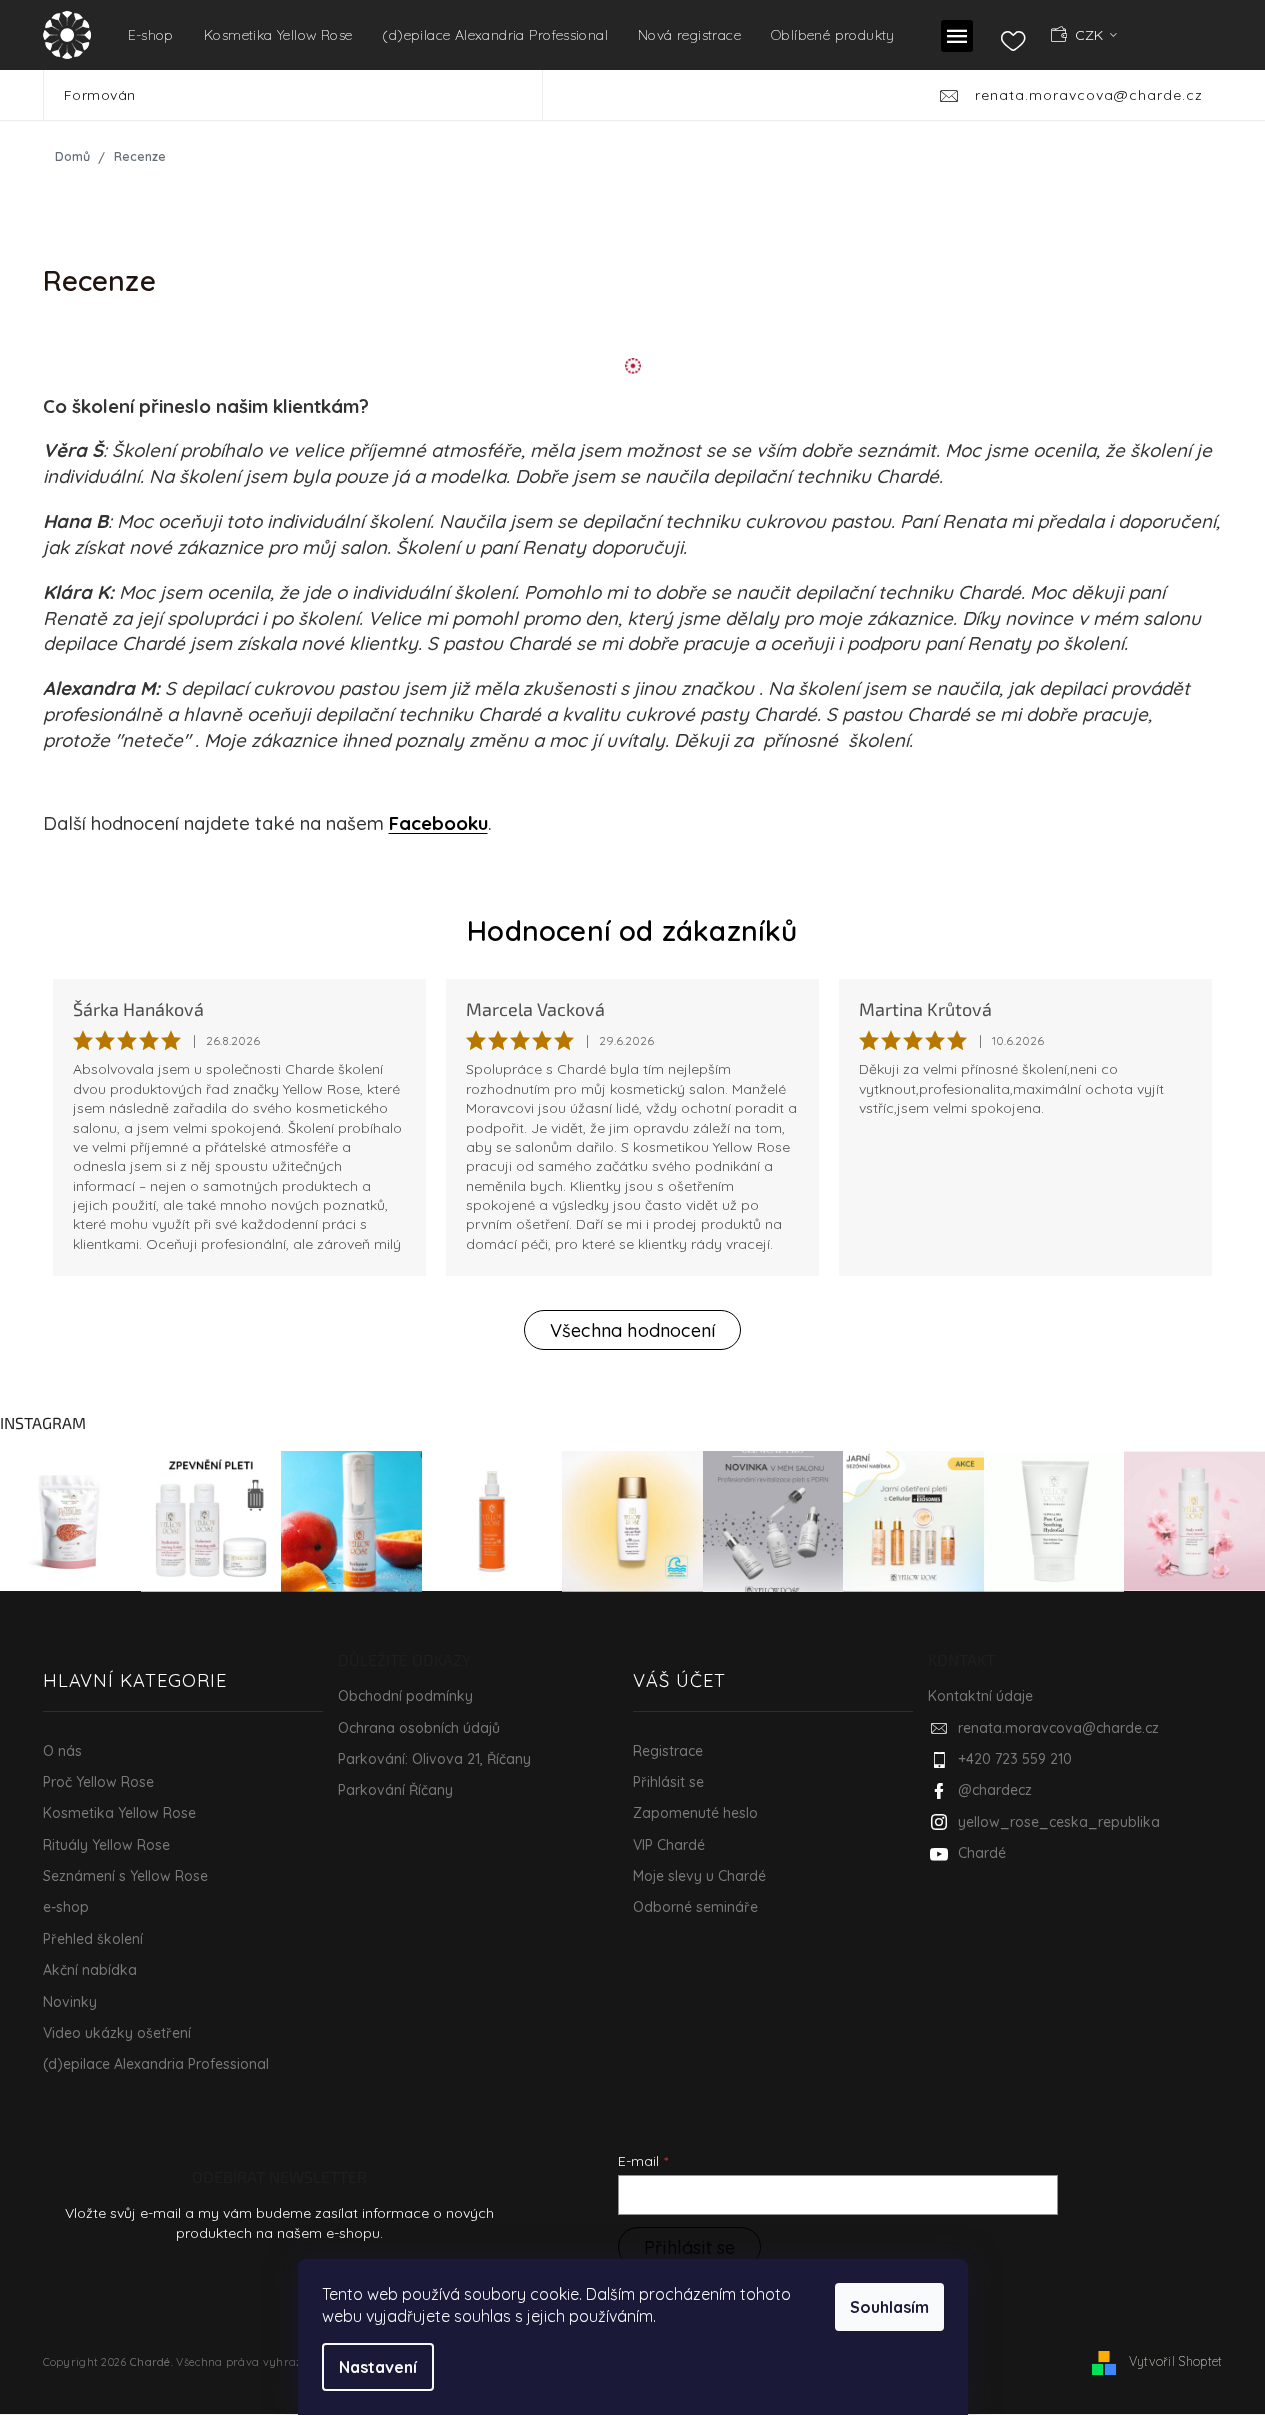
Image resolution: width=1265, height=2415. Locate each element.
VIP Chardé (669, 1845)
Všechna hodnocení (632, 1330)
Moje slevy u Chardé (699, 1876)
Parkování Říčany (395, 1790)
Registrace (668, 1751)
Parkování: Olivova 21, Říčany (434, 1759)
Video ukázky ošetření (117, 2033)
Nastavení (378, 2367)
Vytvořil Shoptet (1176, 2361)
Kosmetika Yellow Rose (119, 1813)
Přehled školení (93, 1939)
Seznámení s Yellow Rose (125, 1876)
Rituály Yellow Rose (106, 1845)
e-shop (66, 1907)
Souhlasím (889, 2307)
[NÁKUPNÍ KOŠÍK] (1193, 34)
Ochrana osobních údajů (419, 1728)
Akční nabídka (90, 1970)
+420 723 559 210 (1015, 1759)
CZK (1091, 35)
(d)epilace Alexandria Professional (156, 2064)
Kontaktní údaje (980, 1696)
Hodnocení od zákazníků (632, 930)
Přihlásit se (668, 1782)
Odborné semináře (695, 1907)
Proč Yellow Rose (98, 1782)
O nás (62, 1751)
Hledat (571, 95)
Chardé (982, 1853)
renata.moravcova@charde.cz (1058, 1728)
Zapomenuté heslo (695, 1813)
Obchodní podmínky (405, 1696)
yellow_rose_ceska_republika (1059, 1822)
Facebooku (438, 823)
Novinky (70, 2002)
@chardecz (995, 1790)
